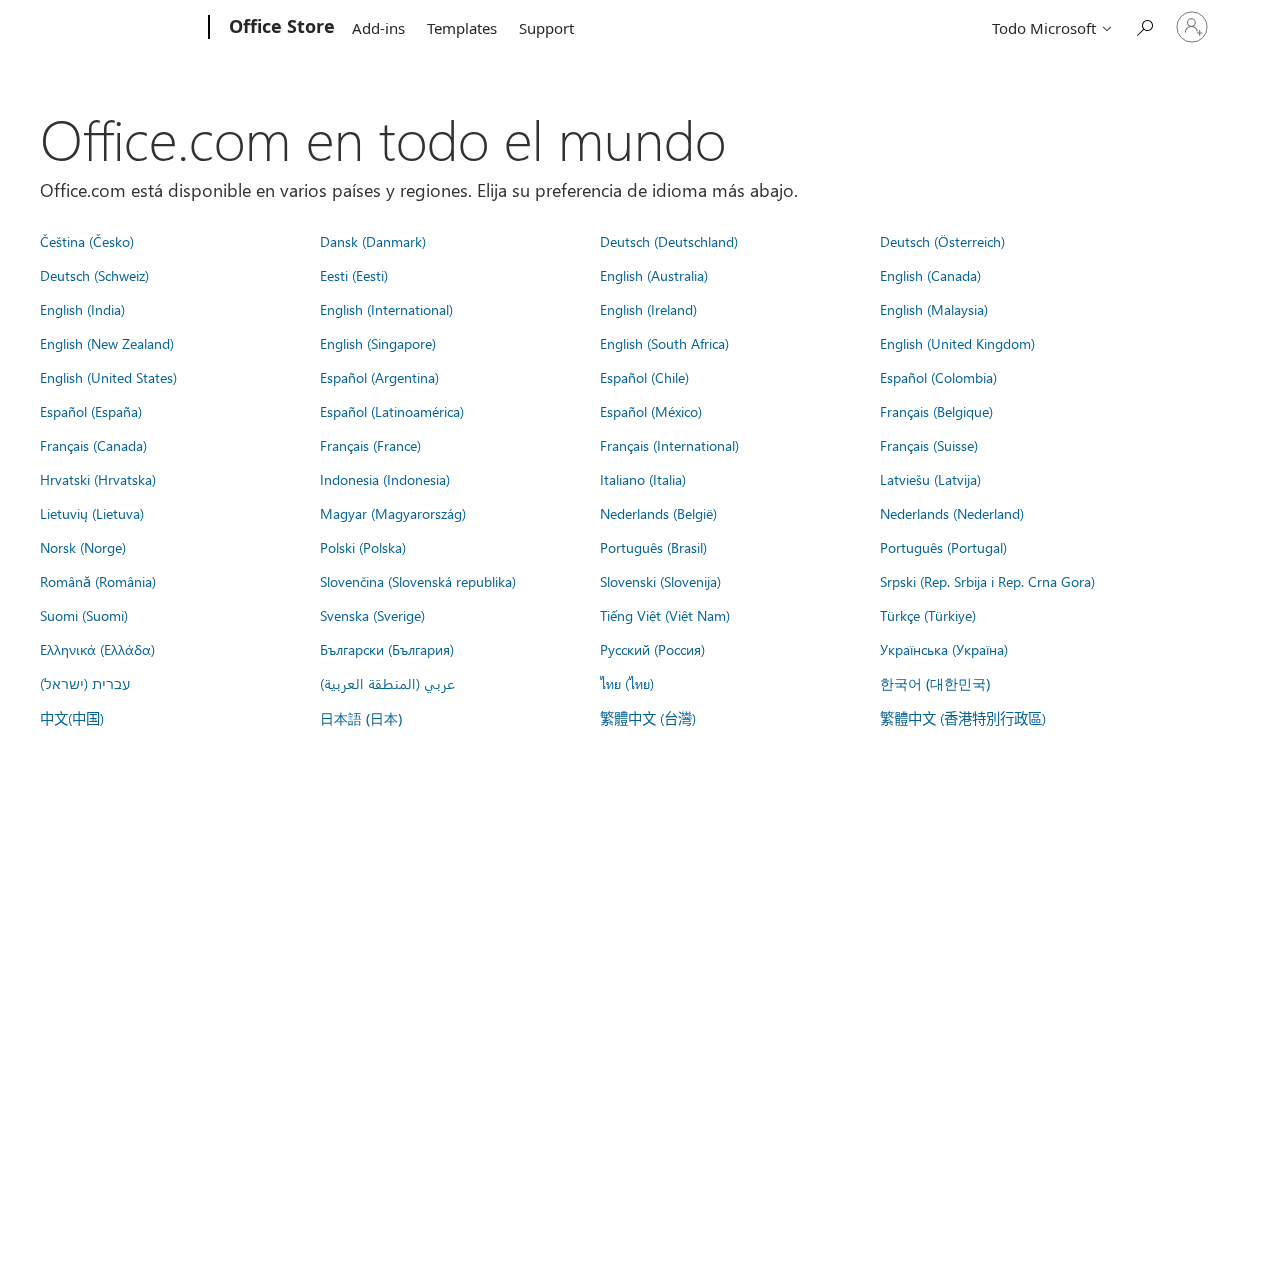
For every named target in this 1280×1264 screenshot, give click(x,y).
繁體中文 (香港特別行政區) (963, 718)
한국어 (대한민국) (935, 683)
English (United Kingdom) (957, 343)
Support (546, 28)
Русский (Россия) (652, 649)
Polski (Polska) (363, 547)
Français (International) (669, 445)
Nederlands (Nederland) (952, 513)
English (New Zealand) (107, 343)
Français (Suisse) (929, 445)
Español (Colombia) (938, 377)
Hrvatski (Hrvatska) (98, 479)
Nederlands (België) (658, 513)
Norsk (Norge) (83, 547)
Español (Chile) (644, 377)
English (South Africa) (664, 343)
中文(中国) (72, 718)
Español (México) (651, 411)
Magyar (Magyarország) (393, 513)
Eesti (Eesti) (354, 275)
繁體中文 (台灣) (648, 718)
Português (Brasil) (653, 547)
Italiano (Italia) (643, 479)
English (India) (82, 309)
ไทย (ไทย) (627, 683)
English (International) (386, 309)
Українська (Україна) (944, 649)
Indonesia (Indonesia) (385, 479)
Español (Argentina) (379, 377)
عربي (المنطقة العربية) (387, 683)
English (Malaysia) (934, 309)
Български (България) (387, 649)
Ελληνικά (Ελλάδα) (97, 649)
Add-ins (378, 28)
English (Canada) (930, 275)
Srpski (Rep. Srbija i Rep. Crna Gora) (987, 581)
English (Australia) (654, 275)
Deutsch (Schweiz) (94, 275)
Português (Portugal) (943, 547)
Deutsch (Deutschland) (669, 241)
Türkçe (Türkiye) (928, 615)
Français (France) (370, 445)
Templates (462, 28)
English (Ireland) (648, 309)
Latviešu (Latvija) (930, 479)
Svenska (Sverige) (372, 615)
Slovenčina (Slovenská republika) (418, 581)
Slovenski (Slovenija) (660, 581)
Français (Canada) (93, 445)
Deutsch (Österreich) (942, 241)
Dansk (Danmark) (373, 241)
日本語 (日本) (361, 718)
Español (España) (91, 411)
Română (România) (98, 581)
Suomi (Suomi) (84, 615)
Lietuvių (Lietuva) (92, 513)
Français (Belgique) (936, 411)
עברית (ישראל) (85, 683)
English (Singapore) (378, 343)
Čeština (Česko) (87, 241)
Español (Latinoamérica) (392, 411)
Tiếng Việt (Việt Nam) (665, 615)
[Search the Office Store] (1144, 25)
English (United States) (108, 377)
